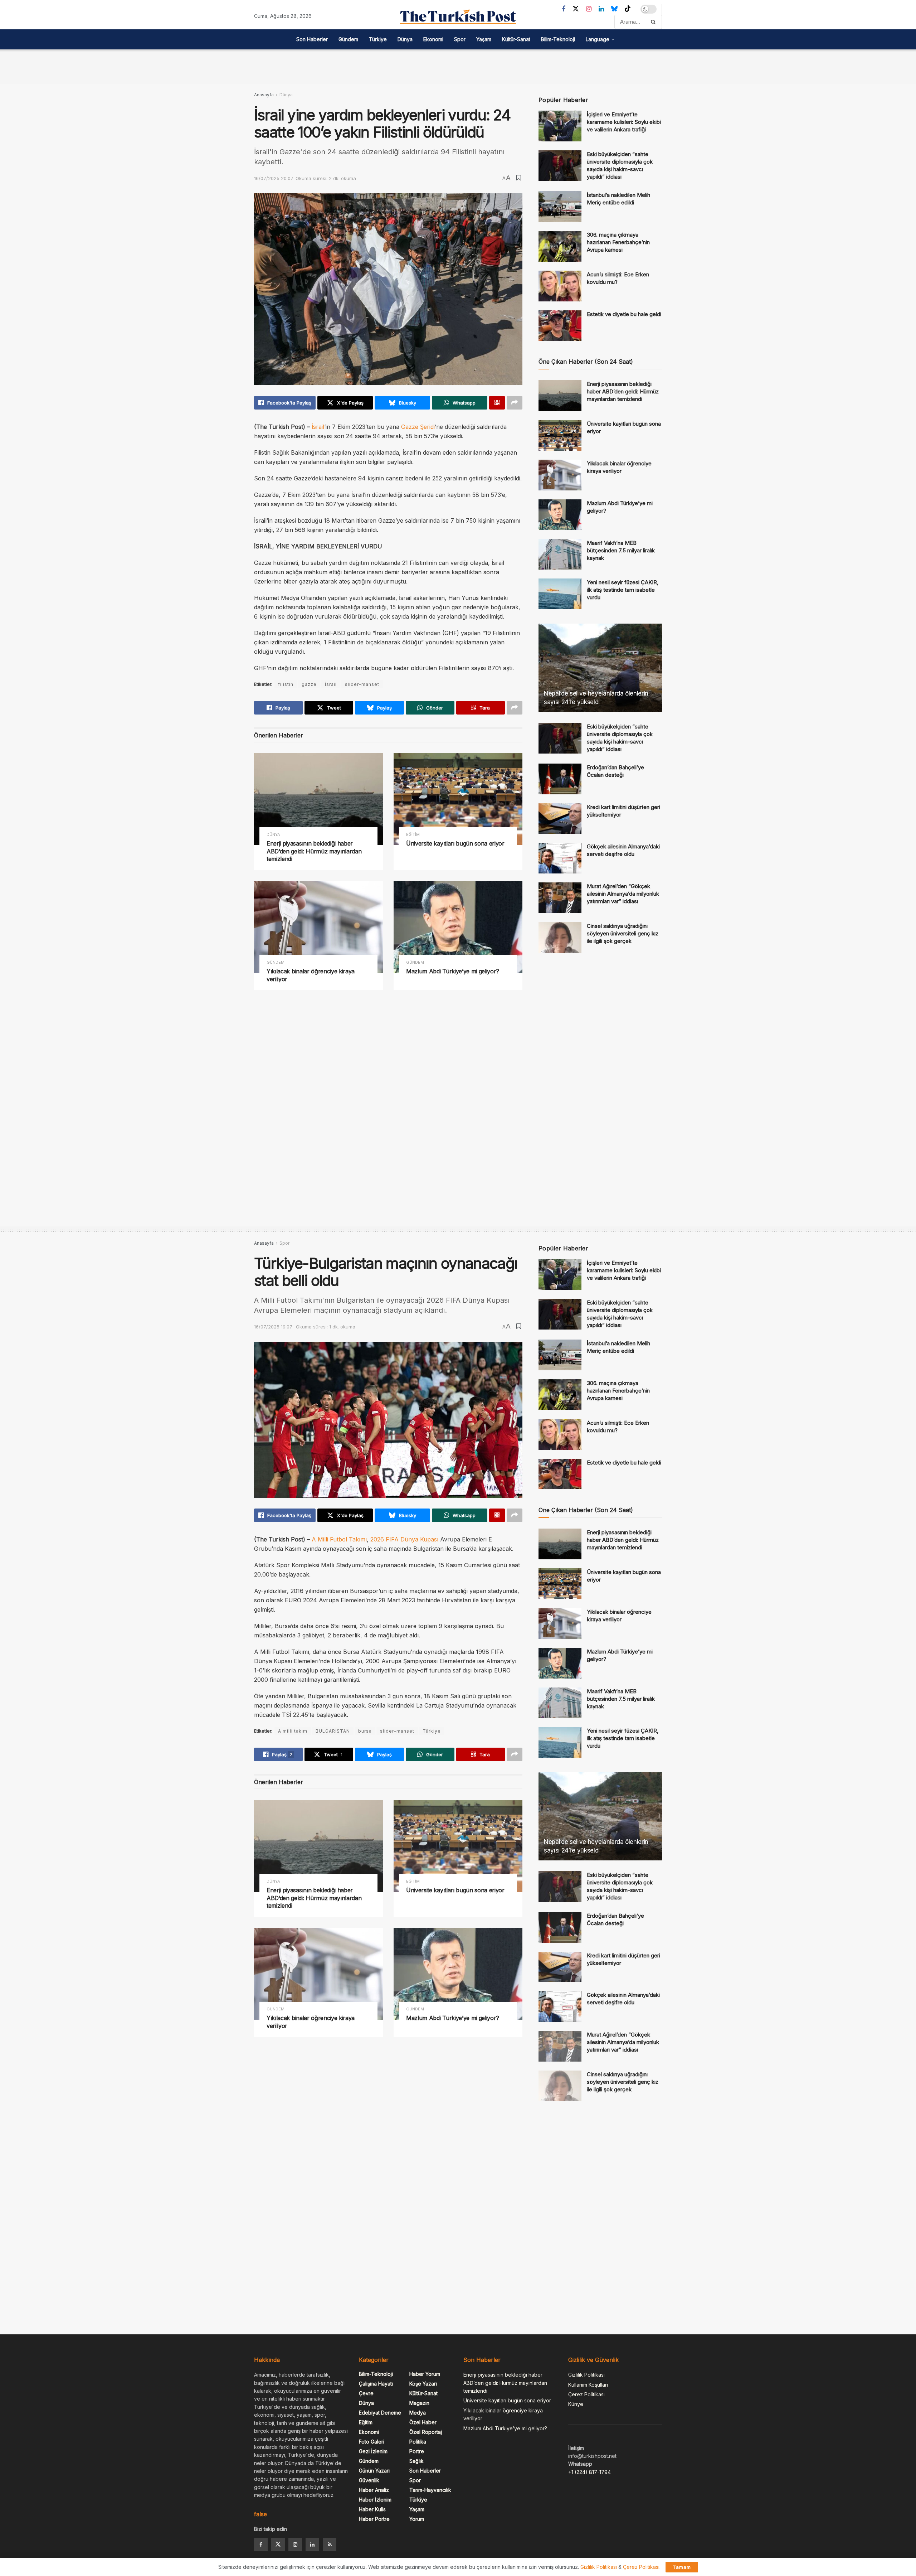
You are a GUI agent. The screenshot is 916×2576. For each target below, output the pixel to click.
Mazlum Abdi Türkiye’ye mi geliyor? (453, 971)
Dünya (405, 39)
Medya (418, 2413)
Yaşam (484, 39)
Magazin (419, 2403)
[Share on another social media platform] (515, 403)
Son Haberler (312, 39)
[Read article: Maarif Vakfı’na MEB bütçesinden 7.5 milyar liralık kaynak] (560, 555)
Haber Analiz (374, 2490)
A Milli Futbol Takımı (339, 1539)
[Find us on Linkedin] (312, 2544)
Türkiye (378, 39)
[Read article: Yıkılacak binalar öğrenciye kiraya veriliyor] (318, 927)
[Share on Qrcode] (497, 403)
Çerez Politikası (586, 2394)
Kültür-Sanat (516, 39)
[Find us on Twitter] (576, 9)
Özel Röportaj (426, 2432)
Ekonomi (433, 39)
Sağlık (416, 2461)
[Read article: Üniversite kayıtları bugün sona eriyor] (458, 799)
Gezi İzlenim (373, 2451)
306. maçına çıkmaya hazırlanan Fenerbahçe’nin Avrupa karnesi (618, 242)
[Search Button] (655, 22)
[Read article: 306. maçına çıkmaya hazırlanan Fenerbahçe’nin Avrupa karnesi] (560, 246)
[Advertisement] (458, 66)
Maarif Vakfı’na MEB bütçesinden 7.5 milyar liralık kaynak (621, 550)
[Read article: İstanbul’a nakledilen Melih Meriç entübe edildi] (560, 207)
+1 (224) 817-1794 (589, 2472)
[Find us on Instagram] (589, 9)
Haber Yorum (425, 2374)
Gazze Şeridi (418, 427)
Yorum (417, 2519)
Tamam (682, 2567)
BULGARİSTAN (333, 1731)
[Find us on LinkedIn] (601, 9)
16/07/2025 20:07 (274, 178)
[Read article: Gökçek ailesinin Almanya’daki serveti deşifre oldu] (560, 858)
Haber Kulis (372, 2509)
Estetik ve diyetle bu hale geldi (624, 314)
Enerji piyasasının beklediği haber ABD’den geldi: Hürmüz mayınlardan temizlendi (314, 851)
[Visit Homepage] (458, 16)
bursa (365, 1731)
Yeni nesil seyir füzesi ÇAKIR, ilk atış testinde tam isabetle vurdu (623, 590)
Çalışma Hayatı (376, 2384)
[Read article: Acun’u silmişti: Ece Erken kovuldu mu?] (560, 286)
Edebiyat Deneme (380, 2413)
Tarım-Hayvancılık (430, 2490)
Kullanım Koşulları (588, 2385)
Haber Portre (374, 2519)
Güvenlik (369, 2480)
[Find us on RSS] (330, 2544)
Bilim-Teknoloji (558, 39)
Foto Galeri (372, 2442)
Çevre (366, 2393)
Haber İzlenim (375, 2500)
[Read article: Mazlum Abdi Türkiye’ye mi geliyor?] (458, 927)
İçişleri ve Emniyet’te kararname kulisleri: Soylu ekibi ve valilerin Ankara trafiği (624, 122)
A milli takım (293, 1731)
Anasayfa (264, 95)
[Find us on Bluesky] (614, 9)
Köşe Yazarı (423, 2384)
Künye (576, 2404)
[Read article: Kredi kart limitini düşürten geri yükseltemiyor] (560, 819)
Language (598, 39)
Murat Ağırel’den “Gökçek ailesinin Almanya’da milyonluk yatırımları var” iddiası (623, 894)
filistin (286, 684)
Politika (418, 2442)
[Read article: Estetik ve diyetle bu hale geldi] (560, 326)
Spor (460, 39)
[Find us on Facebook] (564, 9)
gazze (309, 684)
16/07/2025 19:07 (273, 1327)
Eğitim (413, 835)
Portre (417, 2451)
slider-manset (362, 684)
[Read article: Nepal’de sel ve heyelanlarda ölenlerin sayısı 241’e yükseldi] (600, 668)
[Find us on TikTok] (628, 9)
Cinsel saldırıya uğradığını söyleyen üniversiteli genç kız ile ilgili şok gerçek (623, 933)
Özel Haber (423, 2422)
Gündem (348, 39)
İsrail (318, 427)
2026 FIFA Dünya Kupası (404, 1539)
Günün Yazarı (374, 2471)
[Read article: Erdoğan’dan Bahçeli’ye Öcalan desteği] (560, 779)
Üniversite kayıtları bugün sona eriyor (455, 843)
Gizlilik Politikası (586, 2375)
